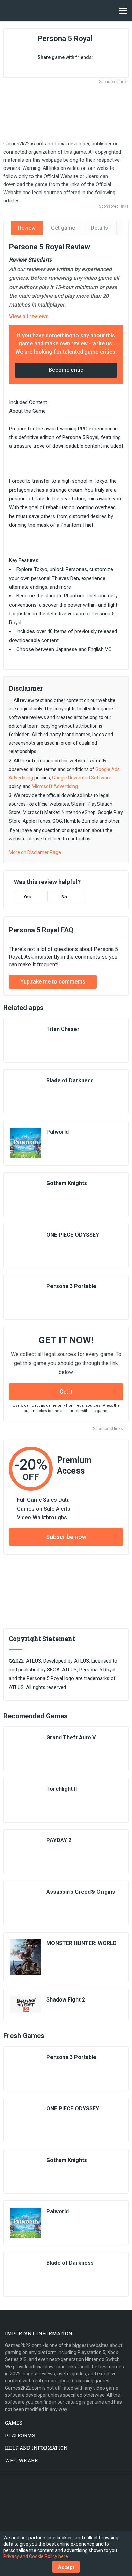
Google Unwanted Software (82, 778)
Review (27, 228)
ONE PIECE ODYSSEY (73, 1235)
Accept (66, 2567)
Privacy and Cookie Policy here (36, 2556)
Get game (63, 228)
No (64, 897)
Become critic (66, 370)
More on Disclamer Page (35, 852)
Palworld (58, 1132)
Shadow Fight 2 (66, 2000)
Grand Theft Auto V (71, 1737)
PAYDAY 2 (59, 1840)
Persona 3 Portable (71, 1286)
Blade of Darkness (70, 1080)
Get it (66, 1392)
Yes (27, 897)
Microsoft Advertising (55, 786)
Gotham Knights (67, 1183)
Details (99, 228)
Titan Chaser (63, 1029)
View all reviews (29, 317)
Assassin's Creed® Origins (81, 1892)
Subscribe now (66, 1537)
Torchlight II (62, 1789)
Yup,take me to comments (53, 982)
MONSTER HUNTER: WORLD (82, 1943)
